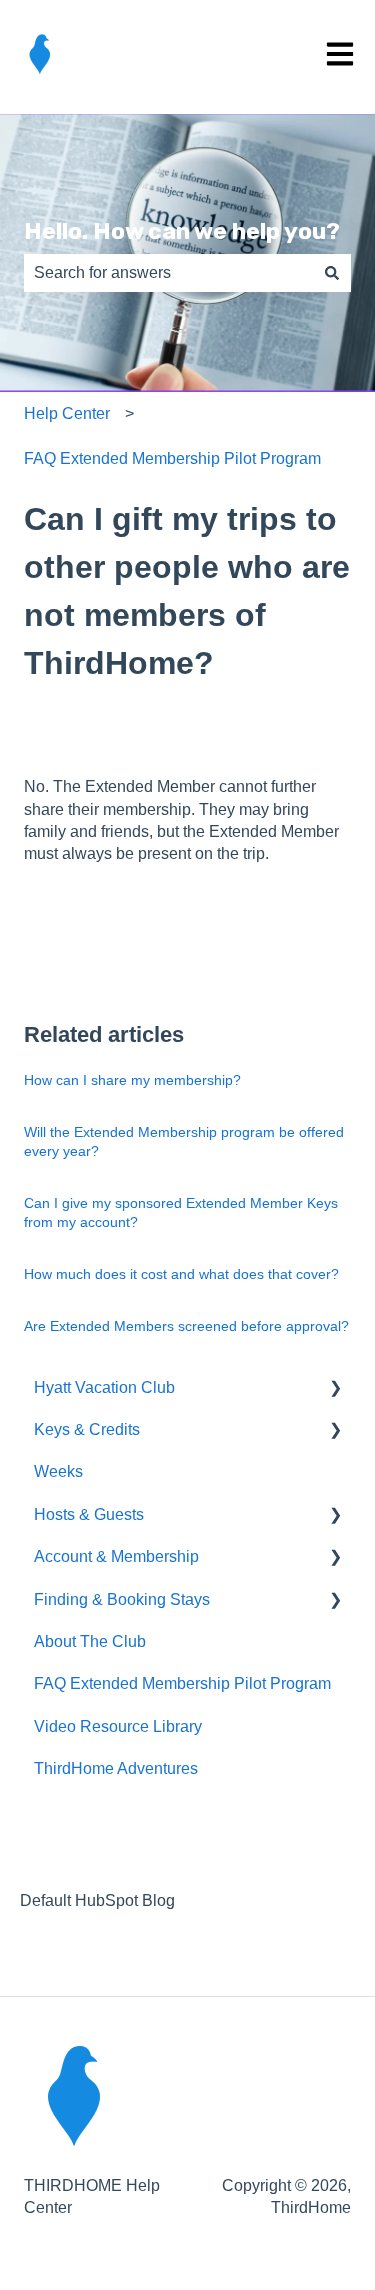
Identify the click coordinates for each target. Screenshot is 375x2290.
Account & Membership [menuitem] (116, 1556)
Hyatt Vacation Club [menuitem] (104, 1387)
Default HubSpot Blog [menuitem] (97, 1900)
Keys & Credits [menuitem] (87, 1429)
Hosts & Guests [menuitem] (89, 1514)
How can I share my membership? (132, 1080)
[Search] (332, 273)
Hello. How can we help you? (182, 231)
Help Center (67, 413)
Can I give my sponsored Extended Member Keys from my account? (181, 1213)
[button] (335, 1389)
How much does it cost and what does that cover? (181, 1274)
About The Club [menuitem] (90, 1641)
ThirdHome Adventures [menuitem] (116, 1768)
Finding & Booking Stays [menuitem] (122, 1599)
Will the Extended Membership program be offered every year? (184, 1142)
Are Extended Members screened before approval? (186, 1326)
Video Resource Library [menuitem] (118, 1726)
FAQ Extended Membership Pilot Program (172, 458)
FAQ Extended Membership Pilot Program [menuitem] (182, 1683)
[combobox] (168, 273)
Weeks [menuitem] (58, 1471)
